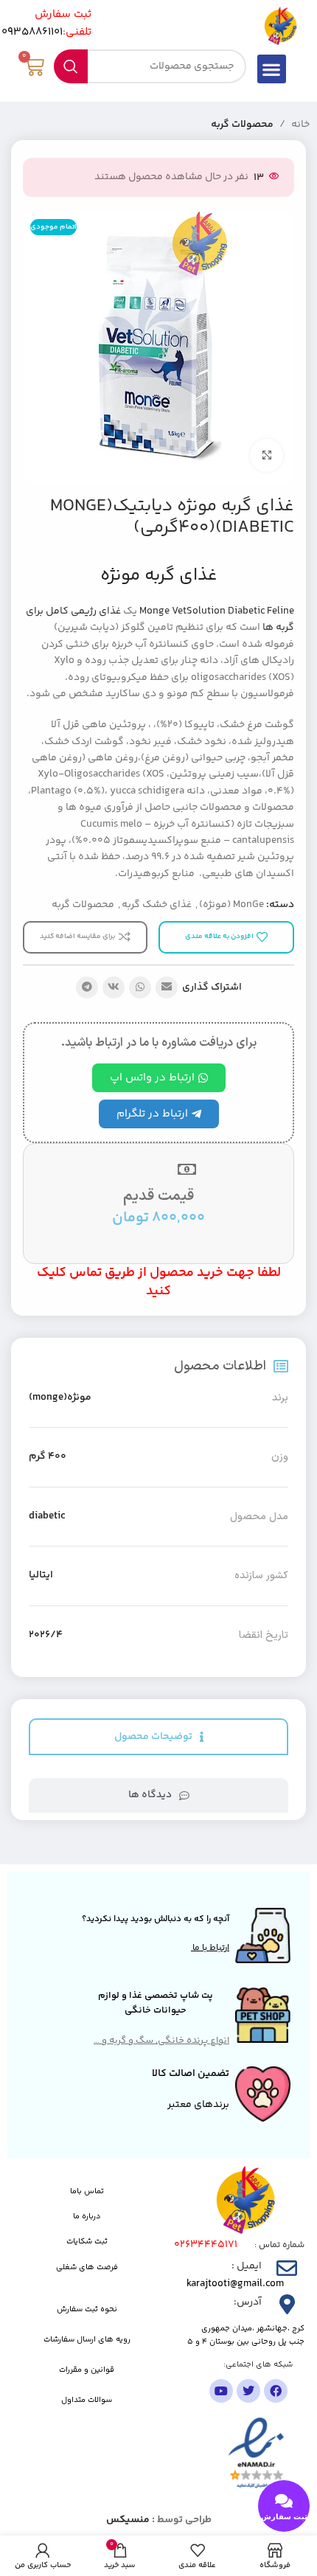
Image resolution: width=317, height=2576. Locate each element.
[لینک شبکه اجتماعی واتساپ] (140, 987)
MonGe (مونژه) (231, 905)
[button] (272, 69)
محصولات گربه (242, 125)
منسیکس (128, 2520)
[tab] (158, 1737)
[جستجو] (71, 66)
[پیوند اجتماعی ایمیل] (167, 987)
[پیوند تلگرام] (87, 987)
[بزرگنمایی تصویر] (267, 455)
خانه (300, 125)
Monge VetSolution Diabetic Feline (217, 611)
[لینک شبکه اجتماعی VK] (114, 987)
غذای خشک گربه (157, 905)
